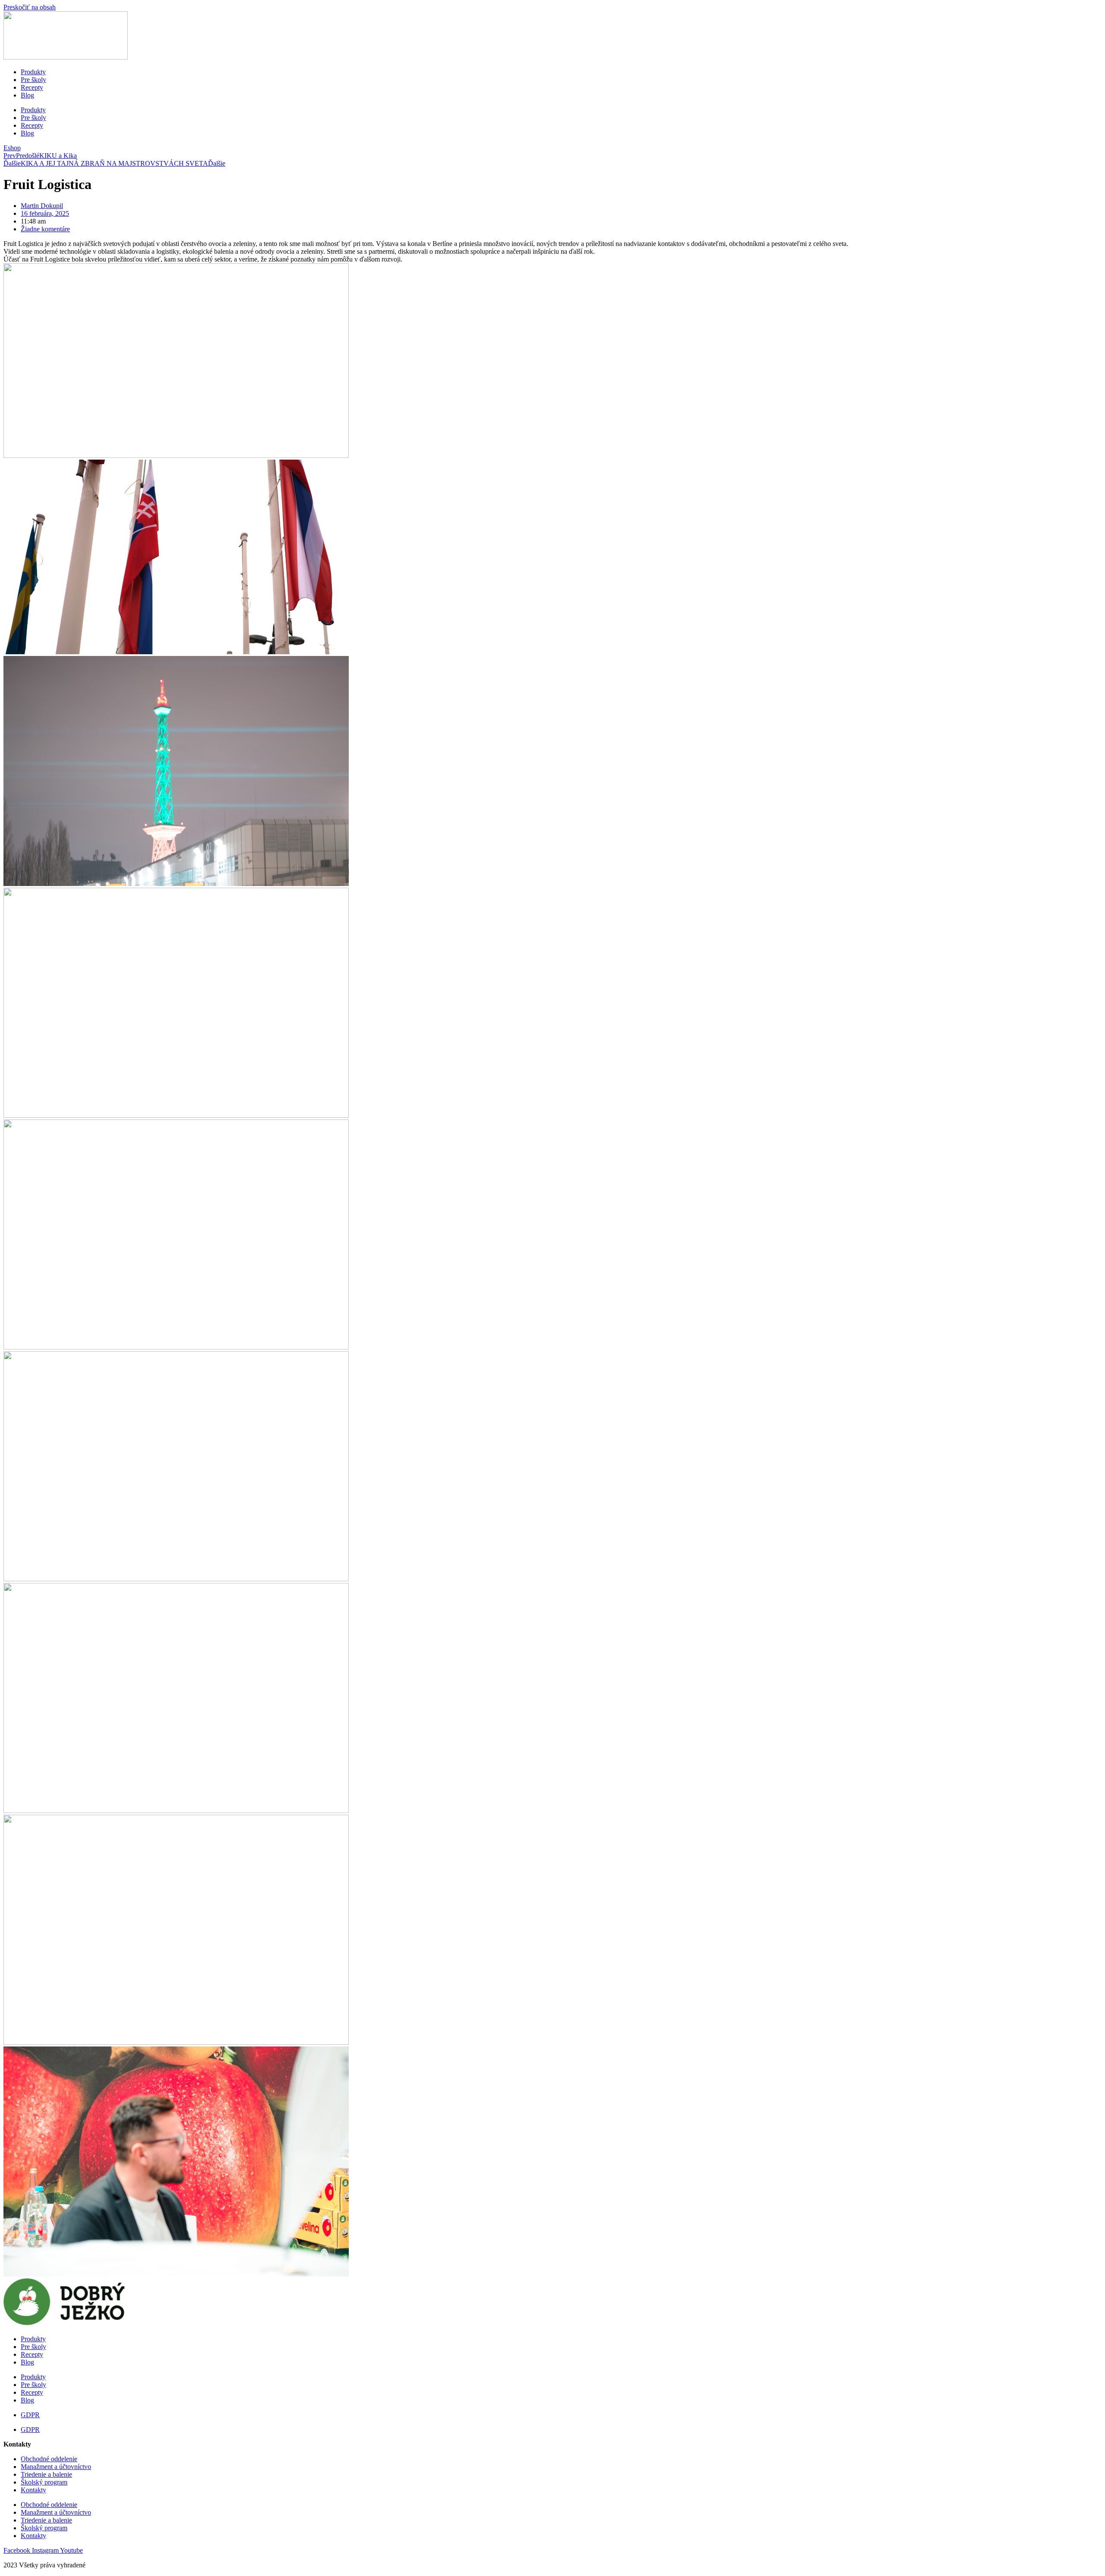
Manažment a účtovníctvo (56, 2467)
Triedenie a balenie (46, 2474)
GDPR (30, 2415)
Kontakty (33, 2490)
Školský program (44, 2482)
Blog (27, 95)
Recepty (32, 87)
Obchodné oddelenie (49, 2459)
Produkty (33, 72)
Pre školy (33, 80)
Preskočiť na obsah (30, 7)
